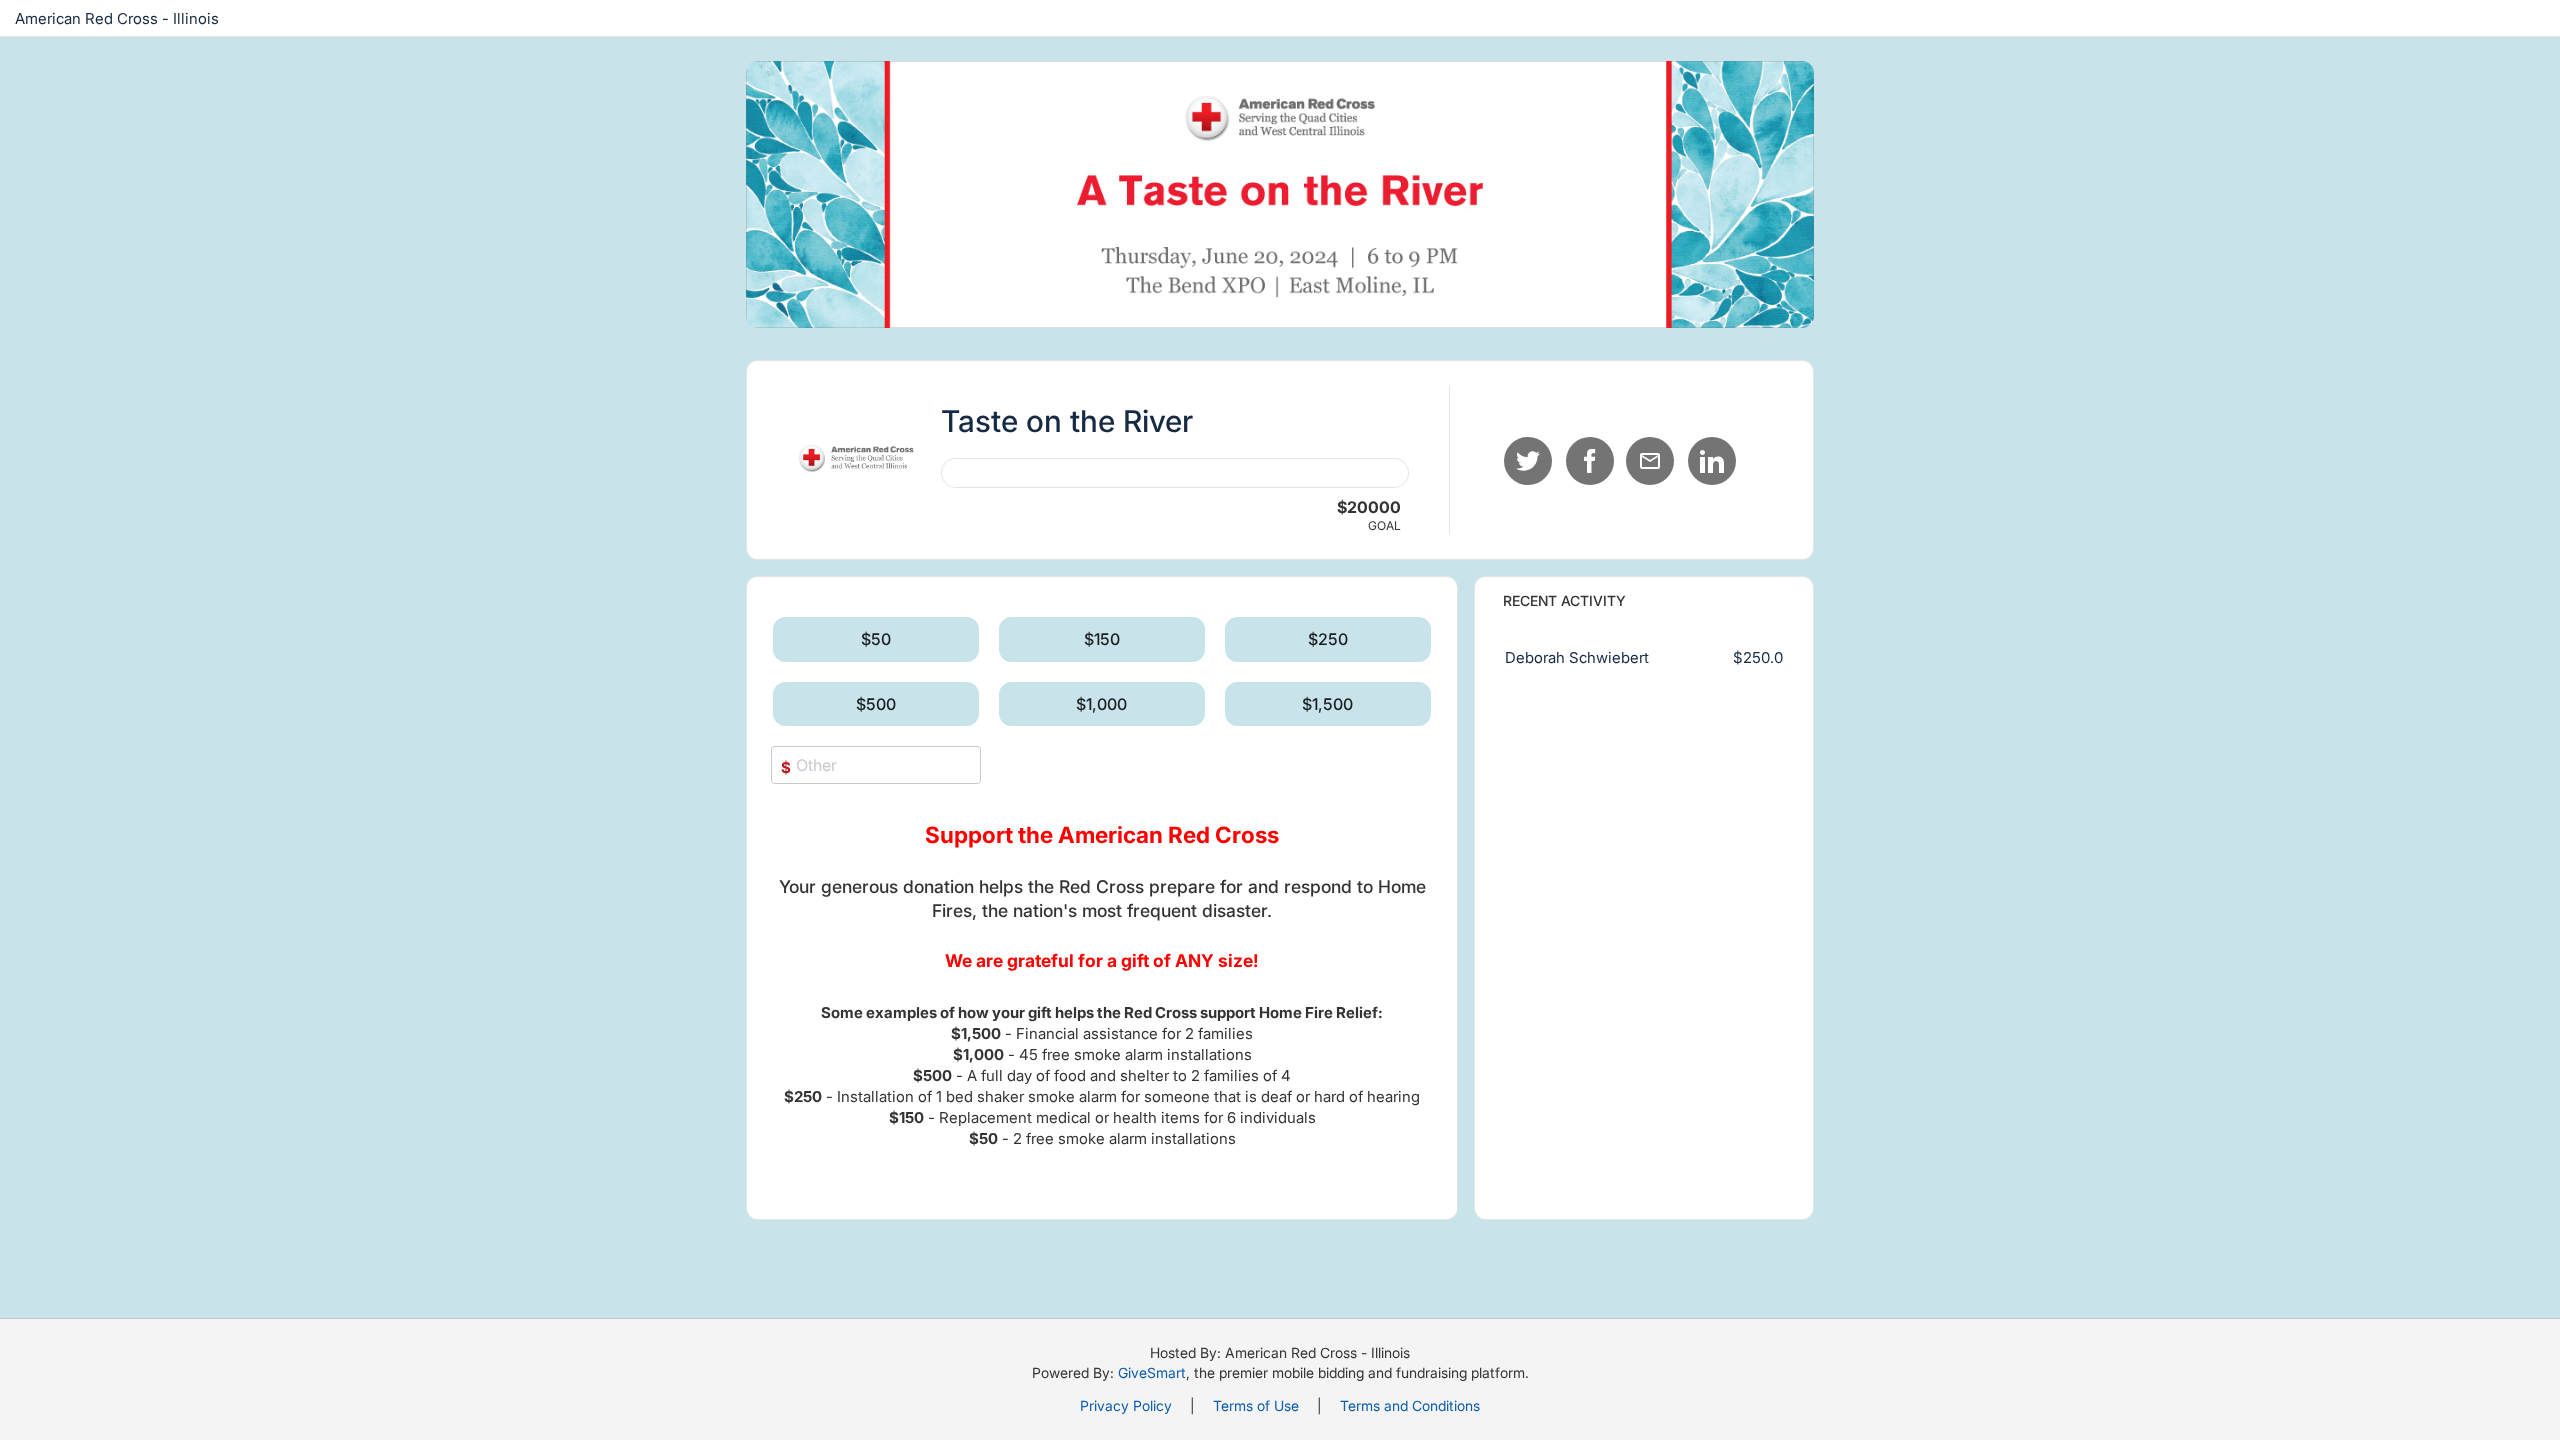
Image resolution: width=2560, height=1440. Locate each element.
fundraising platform (1460, 1372)
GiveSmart (1152, 1372)
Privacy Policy (1126, 1405)
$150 (1102, 639)
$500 (876, 704)
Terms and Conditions (1410, 1405)
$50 (876, 639)
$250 (1328, 639)
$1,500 (1327, 704)
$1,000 (1101, 704)
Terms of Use (1256, 1405)
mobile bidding (1318, 1372)
